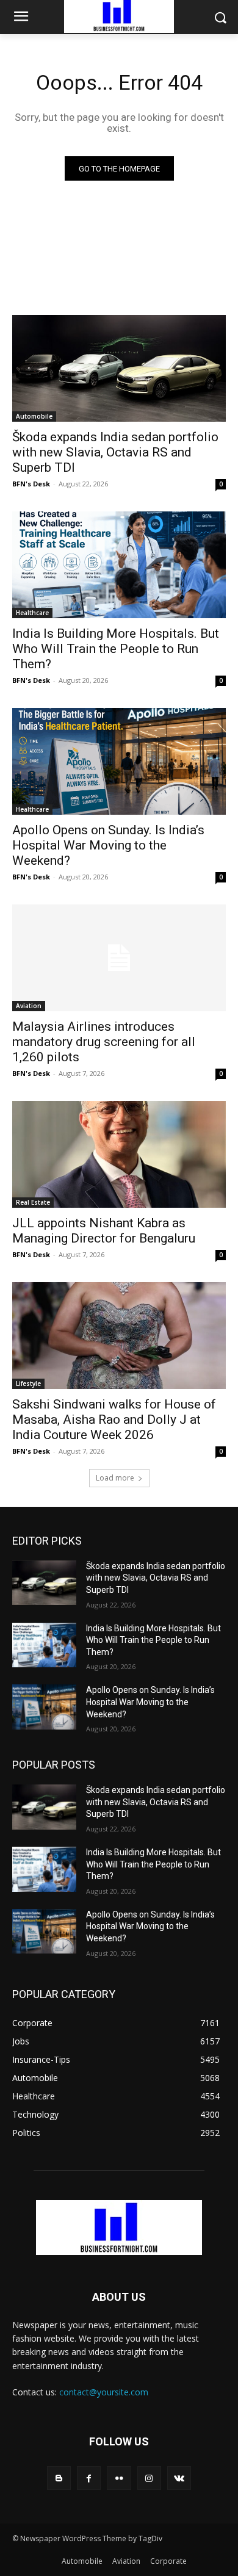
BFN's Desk (31, 484)
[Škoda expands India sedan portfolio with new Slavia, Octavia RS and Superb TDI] (119, 368)
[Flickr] (119, 2478)
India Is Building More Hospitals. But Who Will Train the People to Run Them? (116, 649)
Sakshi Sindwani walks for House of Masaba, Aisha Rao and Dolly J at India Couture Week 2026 (114, 1420)
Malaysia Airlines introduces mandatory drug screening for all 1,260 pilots (104, 1042)
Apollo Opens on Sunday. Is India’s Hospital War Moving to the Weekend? (108, 845)
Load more (115, 1478)
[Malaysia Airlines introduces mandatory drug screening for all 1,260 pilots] (119, 958)
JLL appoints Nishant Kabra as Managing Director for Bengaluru (104, 1231)
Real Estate (33, 1202)
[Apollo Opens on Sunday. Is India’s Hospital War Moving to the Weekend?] (119, 761)
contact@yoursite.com (104, 2392)
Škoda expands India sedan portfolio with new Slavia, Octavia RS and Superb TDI (115, 452)
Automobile (34, 416)
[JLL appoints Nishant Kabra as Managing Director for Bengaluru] (119, 1154)
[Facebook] (89, 2478)
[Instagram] (149, 2478)
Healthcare (32, 613)
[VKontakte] (179, 2478)
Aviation (29, 1006)
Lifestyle (28, 1384)
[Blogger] (59, 2478)
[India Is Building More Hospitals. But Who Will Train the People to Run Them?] (119, 565)
